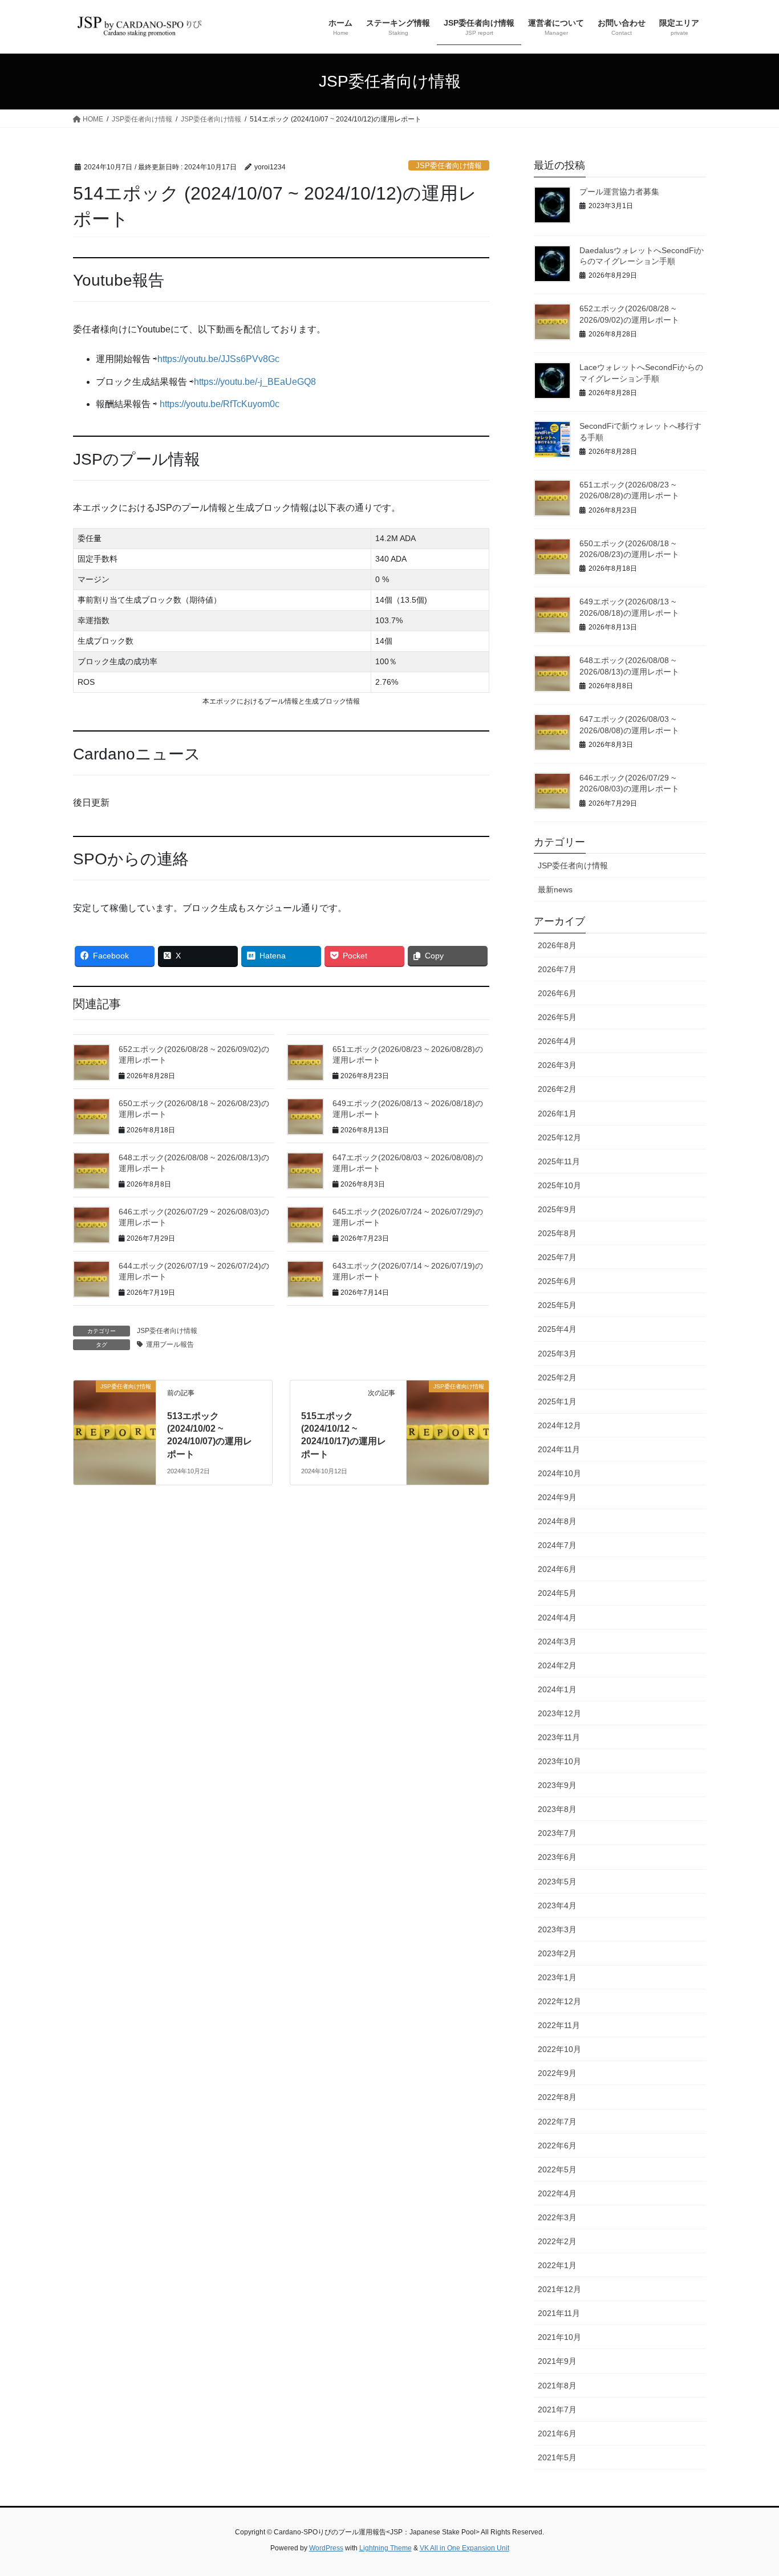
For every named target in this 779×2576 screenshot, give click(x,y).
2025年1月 (557, 1401)
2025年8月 (557, 1233)
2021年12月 (559, 2289)
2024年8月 (557, 1521)
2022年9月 (557, 2073)
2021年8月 (557, 2386)
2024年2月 (557, 1665)
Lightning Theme (386, 2548)
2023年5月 (557, 1882)
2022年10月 (559, 2049)
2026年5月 (557, 1017)
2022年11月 (559, 2025)
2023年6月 (557, 1857)
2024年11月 (559, 1449)
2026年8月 (557, 945)
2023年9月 (557, 1785)
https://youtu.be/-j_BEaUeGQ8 (255, 382)
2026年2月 (557, 1089)
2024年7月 (557, 1545)
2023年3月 (557, 1929)
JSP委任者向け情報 (449, 166)
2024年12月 (559, 1425)
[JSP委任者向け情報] (115, 1407)
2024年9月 (557, 1497)
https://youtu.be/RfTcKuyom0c (220, 404)
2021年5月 (557, 2457)
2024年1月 (557, 1689)
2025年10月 (559, 1185)
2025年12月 (559, 1137)
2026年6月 (557, 993)
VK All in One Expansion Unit (464, 2548)
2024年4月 (557, 1618)
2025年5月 (557, 1305)
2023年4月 (557, 1905)
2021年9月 (557, 2361)
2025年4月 (557, 1329)
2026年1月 (557, 1114)
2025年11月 (559, 1161)
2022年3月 (557, 2217)
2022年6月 (557, 2146)
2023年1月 (557, 1977)
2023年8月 (557, 1809)
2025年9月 (557, 1209)
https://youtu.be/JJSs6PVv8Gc (218, 359)
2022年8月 (557, 2097)
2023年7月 (557, 1833)
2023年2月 (557, 1953)
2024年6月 (557, 1569)
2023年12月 (559, 1713)
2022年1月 (557, 2265)
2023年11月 (559, 1737)
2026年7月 (557, 969)
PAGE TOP (750, 2488)
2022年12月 (559, 2001)
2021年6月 (557, 2433)
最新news (555, 889)
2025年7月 (557, 1257)
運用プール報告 (170, 1344)
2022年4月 (557, 2193)
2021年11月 (559, 2313)
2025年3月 (557, 1354)
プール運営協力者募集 (619, 192)
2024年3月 (557, 1642)
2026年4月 (557, 1041)
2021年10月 (559, 2337)
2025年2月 (557, 1378)
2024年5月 (557, 1593)
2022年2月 (557, 2241)
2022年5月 (557, 2169)
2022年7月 (557, 2122)
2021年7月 (557, 2410)
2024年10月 (559, 1473)
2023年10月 (559, 1761)
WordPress (326, 2548)
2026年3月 (557, 1065)
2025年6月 (557, 1281)
